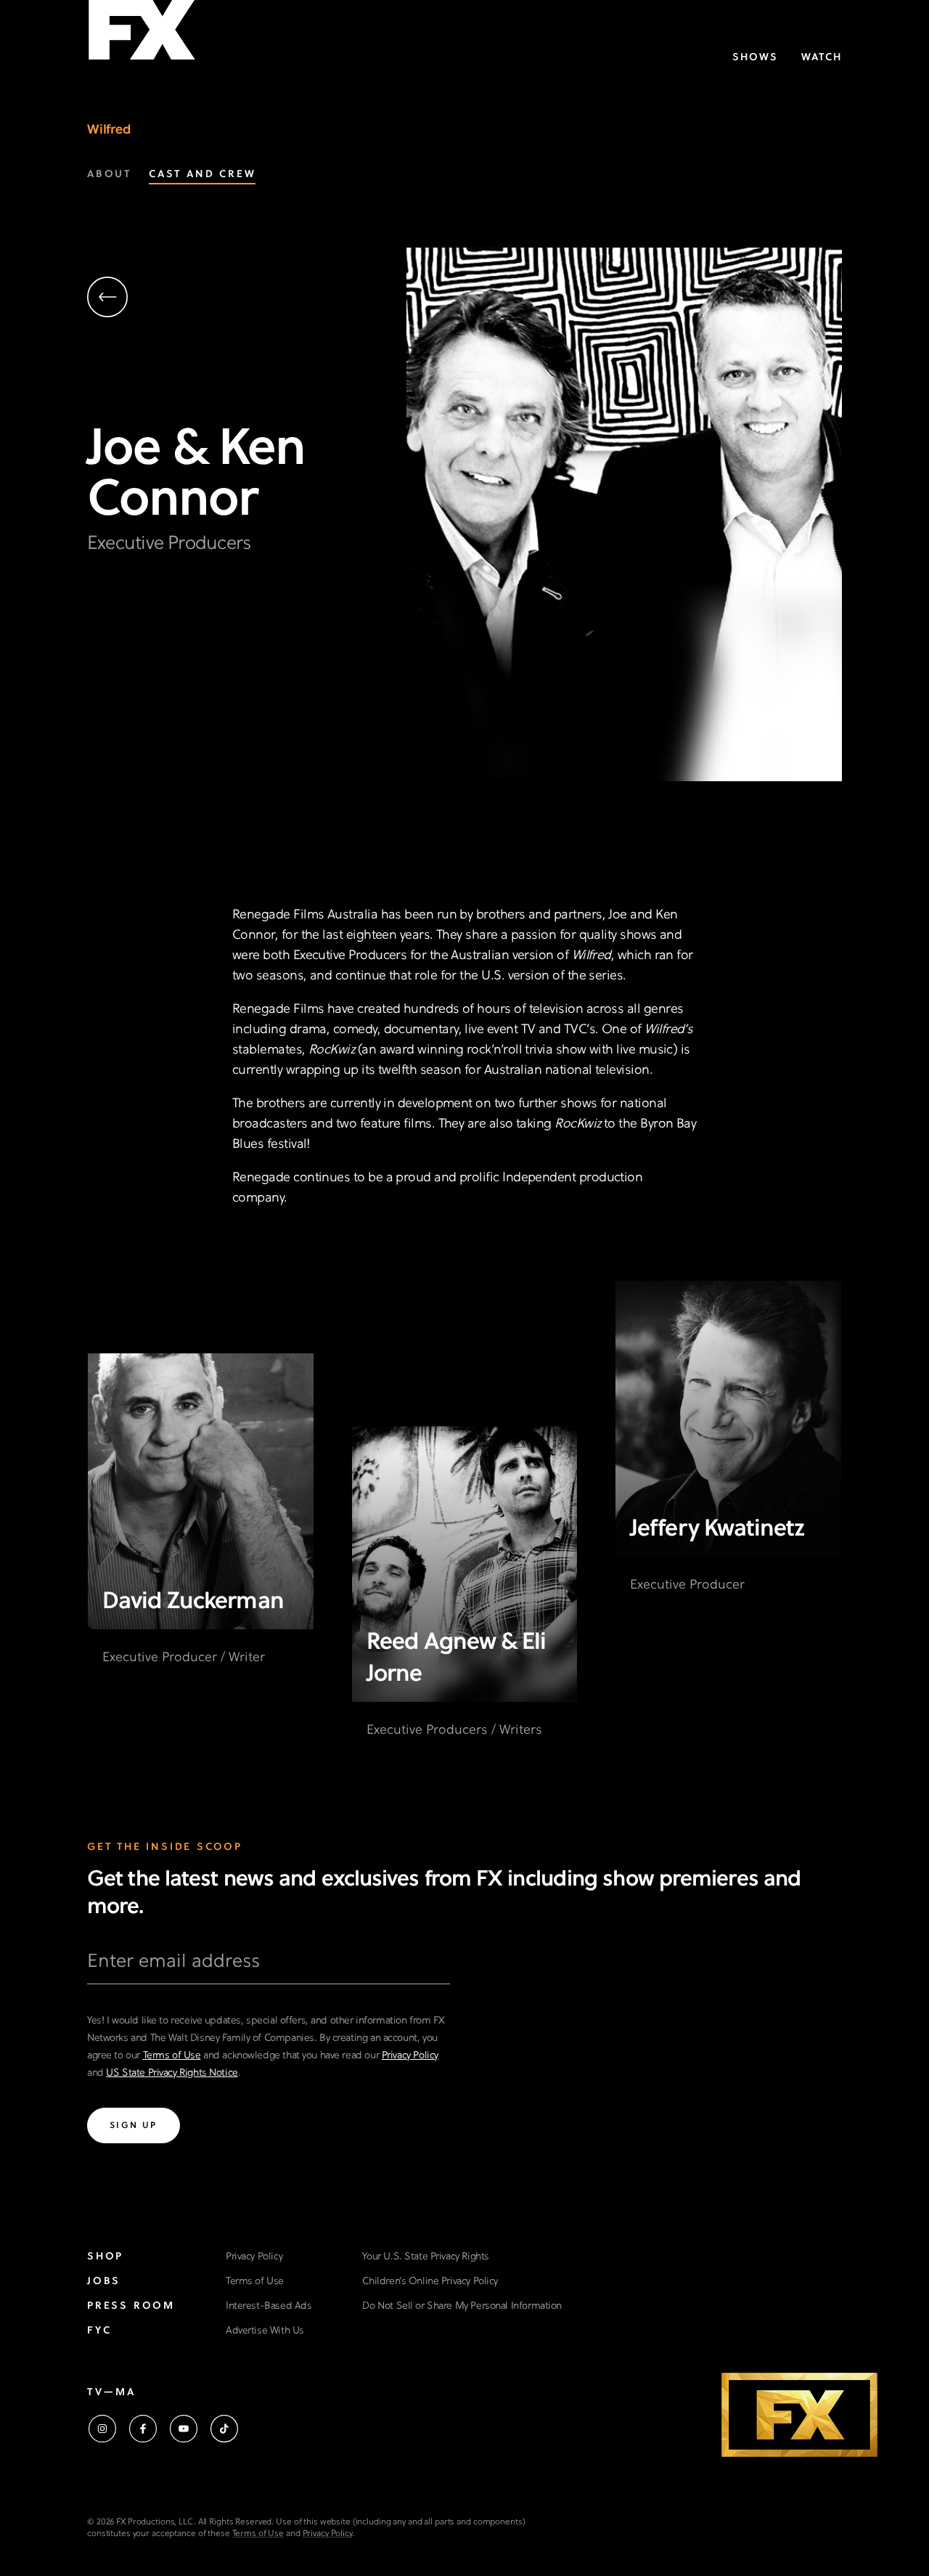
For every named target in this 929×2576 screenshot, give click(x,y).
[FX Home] (142, 35)
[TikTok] (224, 2429)
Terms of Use (172, 2056)
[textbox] (269, 1968)
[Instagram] (102, 2429)
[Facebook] (143, 2429)
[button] (247, 299)
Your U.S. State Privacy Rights (425, 2257)
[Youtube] (184, 2429)
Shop (105, 2257)
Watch (822, 58)
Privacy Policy (410, 2056)
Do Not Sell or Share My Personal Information (462, 2306)
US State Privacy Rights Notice (172, 2073)
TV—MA (111, 2393)
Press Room (131, 2306)
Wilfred (109, 130)
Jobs (104, 2282)
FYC (99, 2331)
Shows (755, 58)
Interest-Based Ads (269, 2306)
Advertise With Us (265, 2331)
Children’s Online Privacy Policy (430, 2282)
